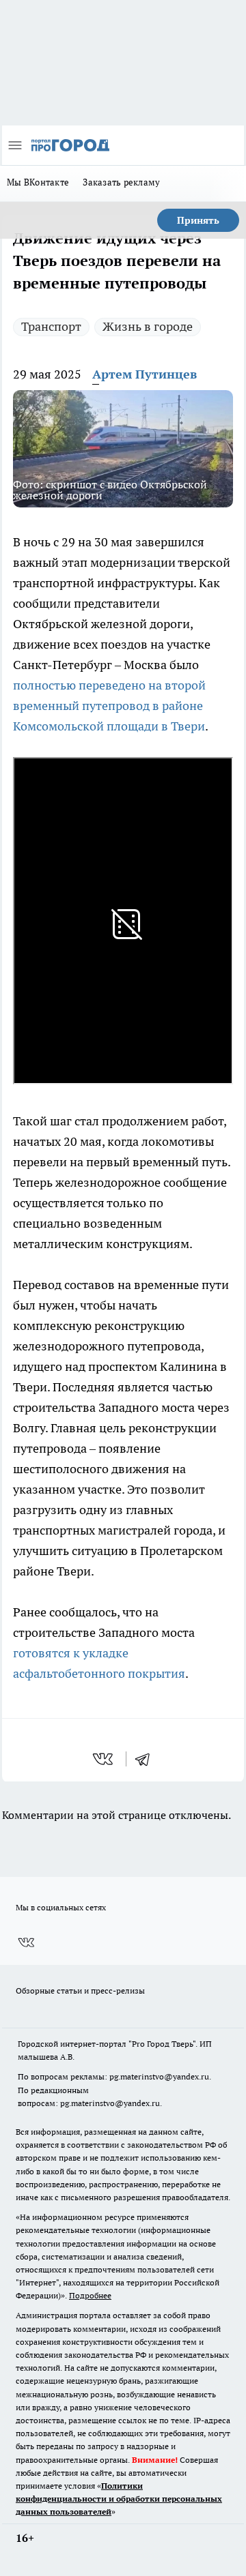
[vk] (104, 1759)
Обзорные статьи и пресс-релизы (80, 1990)
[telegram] (147, 1759)
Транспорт (51, 326)
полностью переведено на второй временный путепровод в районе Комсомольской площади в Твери (109, 706)
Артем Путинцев (145, 374)
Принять (198, 220)
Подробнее (90, 2295)
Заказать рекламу (121, 182)
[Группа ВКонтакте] (26, 1942)
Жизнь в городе (148, 326)
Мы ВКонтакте (38, 182)
